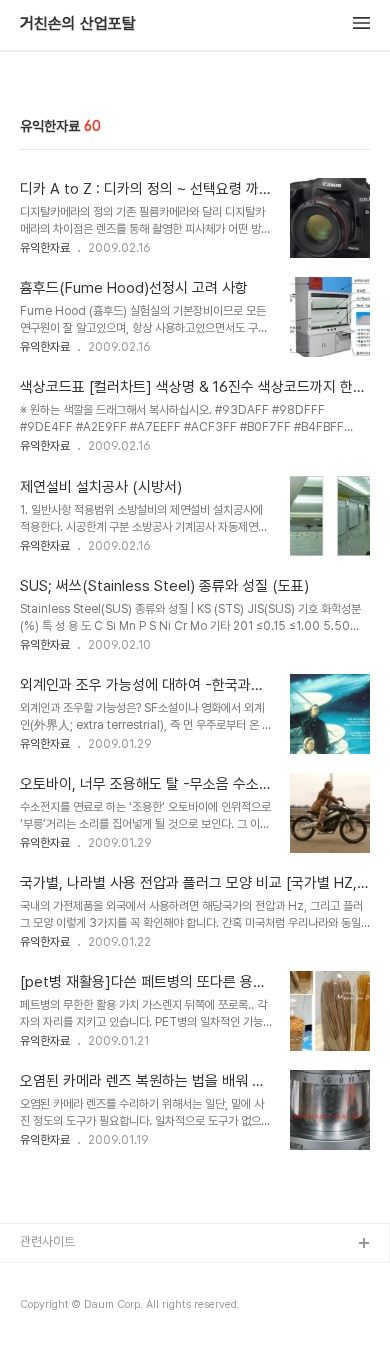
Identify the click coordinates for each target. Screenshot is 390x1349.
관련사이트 (47, 1241)
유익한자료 (45, 248)
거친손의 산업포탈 (78, 24)
